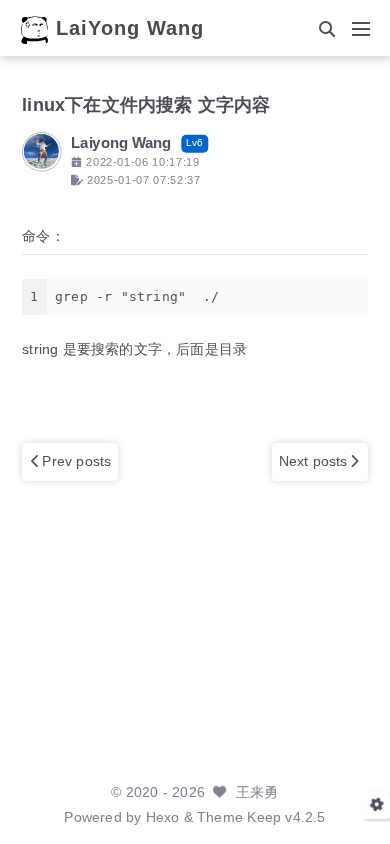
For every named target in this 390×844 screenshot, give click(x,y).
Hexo (163, 817)
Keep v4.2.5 (286, 817)
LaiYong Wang (130, 29)
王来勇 (257, 792)
